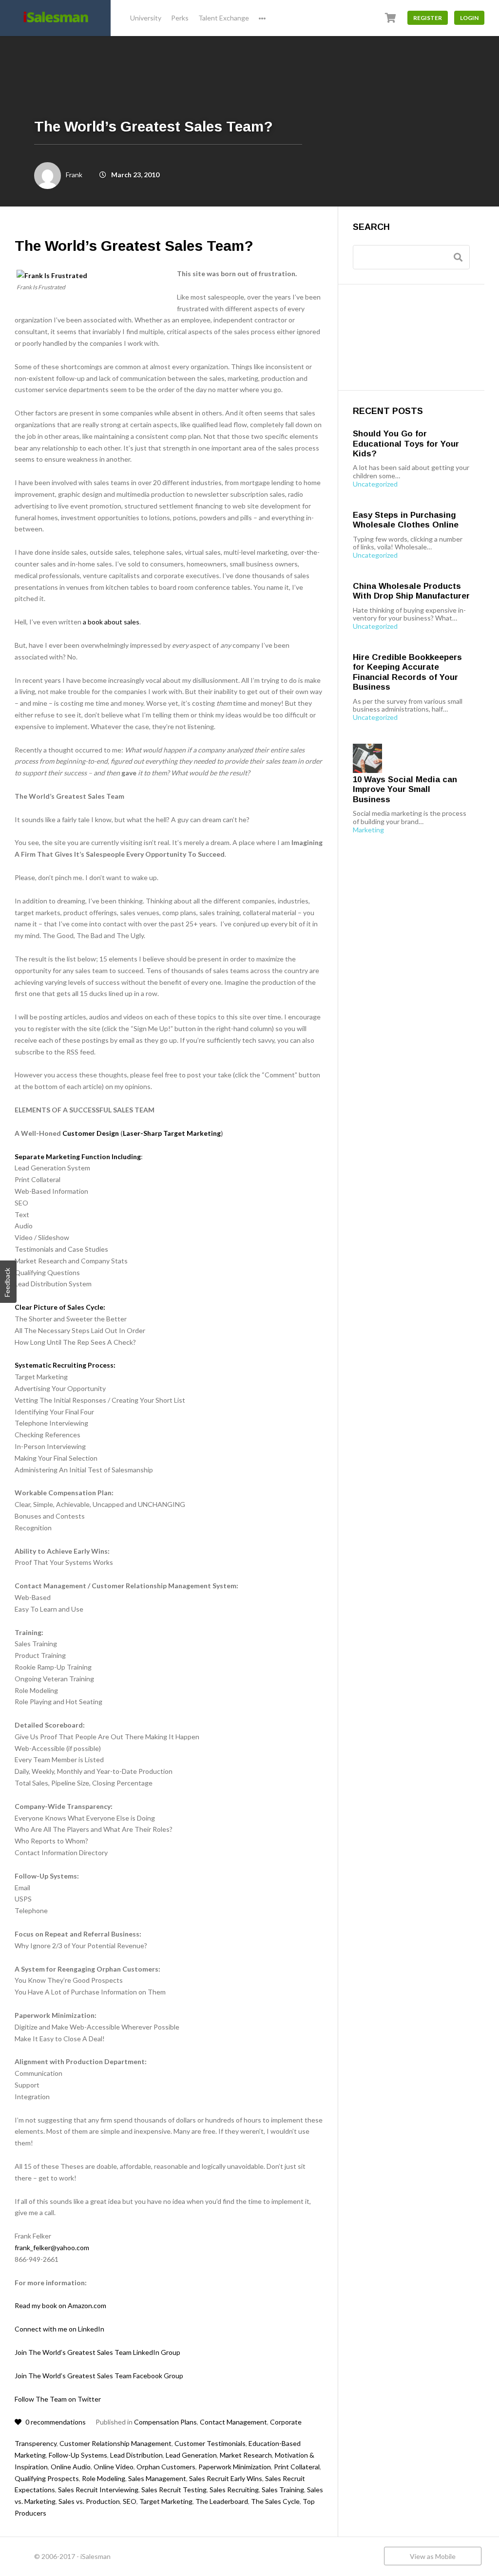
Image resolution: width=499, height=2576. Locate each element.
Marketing (368, 830)
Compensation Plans (165, 2422)
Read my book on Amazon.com (60, 2305)
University (146, 18)
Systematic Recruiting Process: (65, 1365)
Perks (180, 18)
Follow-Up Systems (78, 2455)
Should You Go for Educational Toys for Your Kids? (406, 444)
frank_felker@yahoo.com (52, 2247)
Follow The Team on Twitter (58, 2399)
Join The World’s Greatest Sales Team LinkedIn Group (97, 2352)
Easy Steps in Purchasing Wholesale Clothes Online (406, 520)
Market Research (246, 2455)
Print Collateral (297, 2467)
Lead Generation (191, 2455)
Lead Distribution (136, 2455)
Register (428, 18)
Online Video (114, 2467)
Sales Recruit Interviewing (98, 2490)
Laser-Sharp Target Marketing (172, 1133)
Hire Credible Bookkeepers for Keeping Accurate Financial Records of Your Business (407, 672)
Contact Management (233, 2422)
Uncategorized (375, 484)
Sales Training (283, 2490)
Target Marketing (166, 2501)
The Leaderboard (222, 2501)
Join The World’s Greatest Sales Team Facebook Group (99, 2376)
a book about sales (111, 622)
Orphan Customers (166, 2467)
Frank (74, 175)
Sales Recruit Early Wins (226, 2478)
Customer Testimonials (210, 2443)
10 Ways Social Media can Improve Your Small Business (405, 790)
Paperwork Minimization (235, 2467)
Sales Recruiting (234, 2490)
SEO (130, 2501)
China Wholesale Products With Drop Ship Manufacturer (411, 591)
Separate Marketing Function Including (78, 1156)
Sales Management (157, 2478)
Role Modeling (104, 2478)
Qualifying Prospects (47, 2478)
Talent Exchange (224, 18)
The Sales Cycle (275, 2501)
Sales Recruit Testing (174, 2490)
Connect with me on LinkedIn (59, 2329)
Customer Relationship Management (115, 2443)
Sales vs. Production (89, 2501)
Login (469, 18)
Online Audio (71, 2467)
